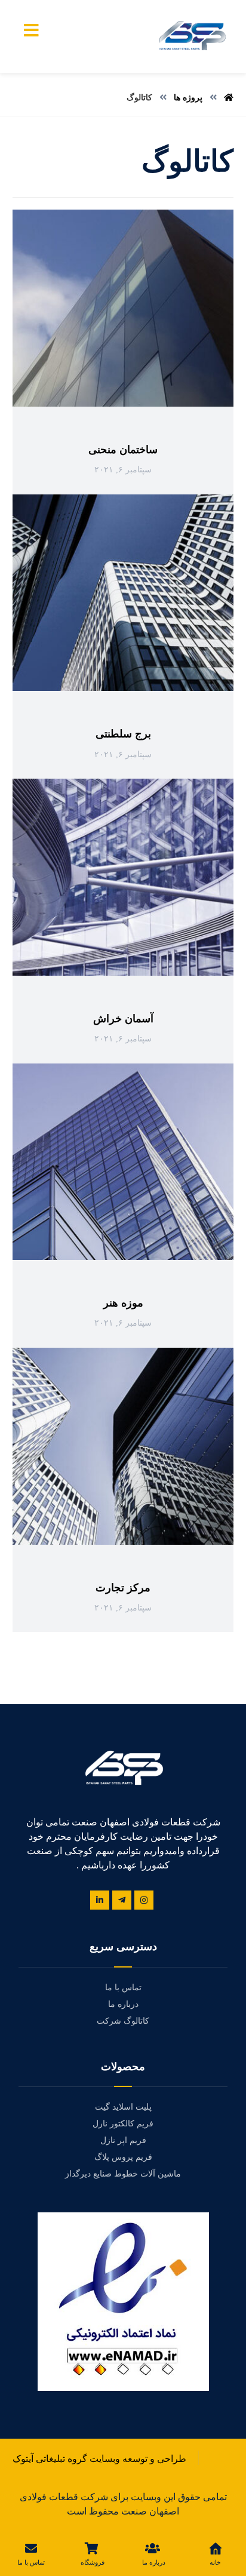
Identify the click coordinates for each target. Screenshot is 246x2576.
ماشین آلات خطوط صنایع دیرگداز (123, 2174)
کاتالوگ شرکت (123, 2021)
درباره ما (123, 2004)
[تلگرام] (122, 1900)
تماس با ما (123, 1988)
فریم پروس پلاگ (123, 2157)
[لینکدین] (100, 1900)
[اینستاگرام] (144, 1900)
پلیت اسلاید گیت (123, 2107)
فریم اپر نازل (123, 2140)
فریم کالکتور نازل (123, 2124)
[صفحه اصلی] (229, 98)
